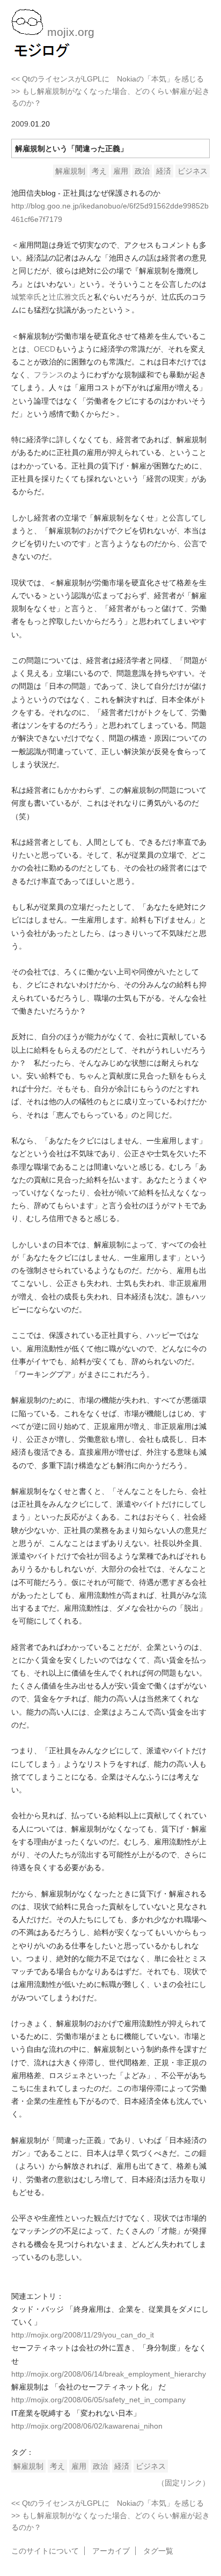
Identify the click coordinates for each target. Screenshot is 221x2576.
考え (99, 171)
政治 (142, 171)
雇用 (121, 171)
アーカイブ (111, 2551)
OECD (45, 349)
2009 (20, 124)
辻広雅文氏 (68, 297)
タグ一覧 (158, 2551)
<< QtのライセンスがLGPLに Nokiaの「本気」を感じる (108, 79)
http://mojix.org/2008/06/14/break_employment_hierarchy (109, 2374)
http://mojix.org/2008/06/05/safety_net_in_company (98, 2400)
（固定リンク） (183, 2483)
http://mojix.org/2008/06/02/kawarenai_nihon (87, 2426)
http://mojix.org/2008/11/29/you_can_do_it (83, 2335)
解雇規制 (70, 171)
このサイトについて (45, 2551)
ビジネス (193, 171)
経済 (164, 171)
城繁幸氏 (26, 297)
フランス (49, 375)
